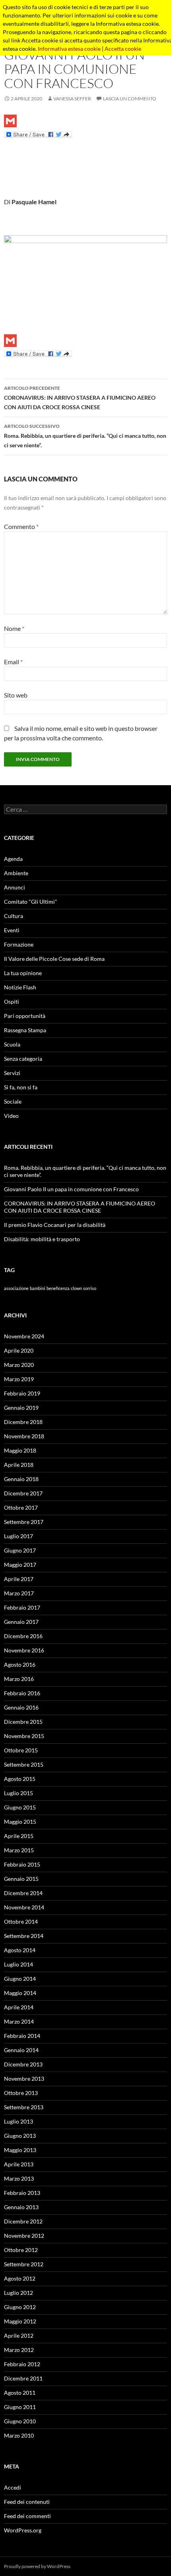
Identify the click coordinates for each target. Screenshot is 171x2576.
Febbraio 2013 (22, 2193)
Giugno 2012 (20, 2307)
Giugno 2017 (20, 1550)
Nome (14, 628)
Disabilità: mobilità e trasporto (42, 1239)
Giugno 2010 (20, 2421)
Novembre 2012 (24, 2236)
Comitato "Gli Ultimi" (31, 902)
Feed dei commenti (27, 2516)
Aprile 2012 (19, 2335)
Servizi (12, 1073)
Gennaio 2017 (21, 1622)
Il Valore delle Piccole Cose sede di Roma (54, 959)
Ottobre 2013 (21, 2093)
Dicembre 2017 (23, 1493)
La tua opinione (23, 973)
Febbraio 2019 (22, 1393)
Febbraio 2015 (22, 1864)
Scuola (12, 1044)
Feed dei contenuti (27, 2502)
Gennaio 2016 (21, 1707)
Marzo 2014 (19, 2021)
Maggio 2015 (20, 1822)
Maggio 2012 (20, 2321)
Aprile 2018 (19, 1465)
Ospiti (12, 1001)
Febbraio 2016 (22, 1693)
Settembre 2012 (24, 2264)
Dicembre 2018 (23, 1422)
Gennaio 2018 (21, 1479)
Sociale (13, 1101)
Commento (21, 526)
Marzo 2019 (19, 1379)
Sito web (16, 695)
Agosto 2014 (20, 1950)
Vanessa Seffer (72, 99)
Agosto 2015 (20, 1779)
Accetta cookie (123, 49)
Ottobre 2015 (21, 1750)
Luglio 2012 (18, 2293)
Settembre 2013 (24, 2107)
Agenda (13, 859)
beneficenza (58, 1288)
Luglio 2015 (18, 1793)
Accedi (13, 2487)
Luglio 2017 (18, 1536)
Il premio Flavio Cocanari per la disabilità (55, 1225)
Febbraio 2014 (22, 2036)
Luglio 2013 (18, 2121)
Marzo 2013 (19, 2178)
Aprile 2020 (19, 1350)
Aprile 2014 (19, 2007)
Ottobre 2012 (21, 2250)
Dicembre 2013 (23, 2064)
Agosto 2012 (20, 2278)
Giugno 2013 (20, 2136)
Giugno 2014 (20, 1979)
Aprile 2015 (19, 1836)
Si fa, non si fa (21, 1087)
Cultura (14, 916)
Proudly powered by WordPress (37, 2566)
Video (11, 1116)
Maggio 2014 (20, 1993)
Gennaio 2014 (21, 2050)
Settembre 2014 (24, 1936)
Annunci (15, 887)
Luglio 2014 (18, 1964)
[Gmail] (85, 121)
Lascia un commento (130, 99)
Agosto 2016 (20, 1665)
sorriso (90, 1288)
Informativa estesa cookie (69, 49)
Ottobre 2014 (21, 1921)
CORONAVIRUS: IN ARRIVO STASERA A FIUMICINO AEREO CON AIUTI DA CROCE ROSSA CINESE (80, 398)
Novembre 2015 (24, 1736)
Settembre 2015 (24, 1764)
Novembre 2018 (24, 1436)
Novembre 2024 (24, 1336)
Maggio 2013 (20, 2150)
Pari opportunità (25, 1016)
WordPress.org (23, 2530)
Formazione (19, 944)
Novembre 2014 (24, 1907)
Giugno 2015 (20, 1807)
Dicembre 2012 (23, 2221)
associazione (16, 1288)
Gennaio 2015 (21, 1879)
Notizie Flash (20, 987)
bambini (38, 1288)
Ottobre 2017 (21, 1507)
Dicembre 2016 (23, 1636)
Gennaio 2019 (21, 1408)
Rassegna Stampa (25, 1030)
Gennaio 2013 (21, 2207)
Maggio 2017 (20, 1565)
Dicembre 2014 (23, 1893)
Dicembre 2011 (23, 2378)
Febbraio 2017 (22, 1607)
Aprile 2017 (19, 1579)
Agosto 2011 (20, 2393)
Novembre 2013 (24, 2079)
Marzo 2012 (19, 2350)
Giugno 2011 (20, 2407)
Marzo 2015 (19, 1850)
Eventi (12, 930)
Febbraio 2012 (22, 2364)
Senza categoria (23, 1059)
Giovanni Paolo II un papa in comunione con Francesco (71, 1189)
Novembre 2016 (24, 1650)
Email (13, 662)
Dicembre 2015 (23, 1722)
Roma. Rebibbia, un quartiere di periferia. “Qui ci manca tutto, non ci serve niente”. (85, 436)
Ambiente (16, 873)
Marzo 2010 (19, 2435)
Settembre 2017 (24, 1522)
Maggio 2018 (20, 1450)
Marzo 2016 (19, 1679)
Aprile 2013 (19, 2164)
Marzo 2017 (19, 1593)
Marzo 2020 (19, 1365)
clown (76, 1288)
